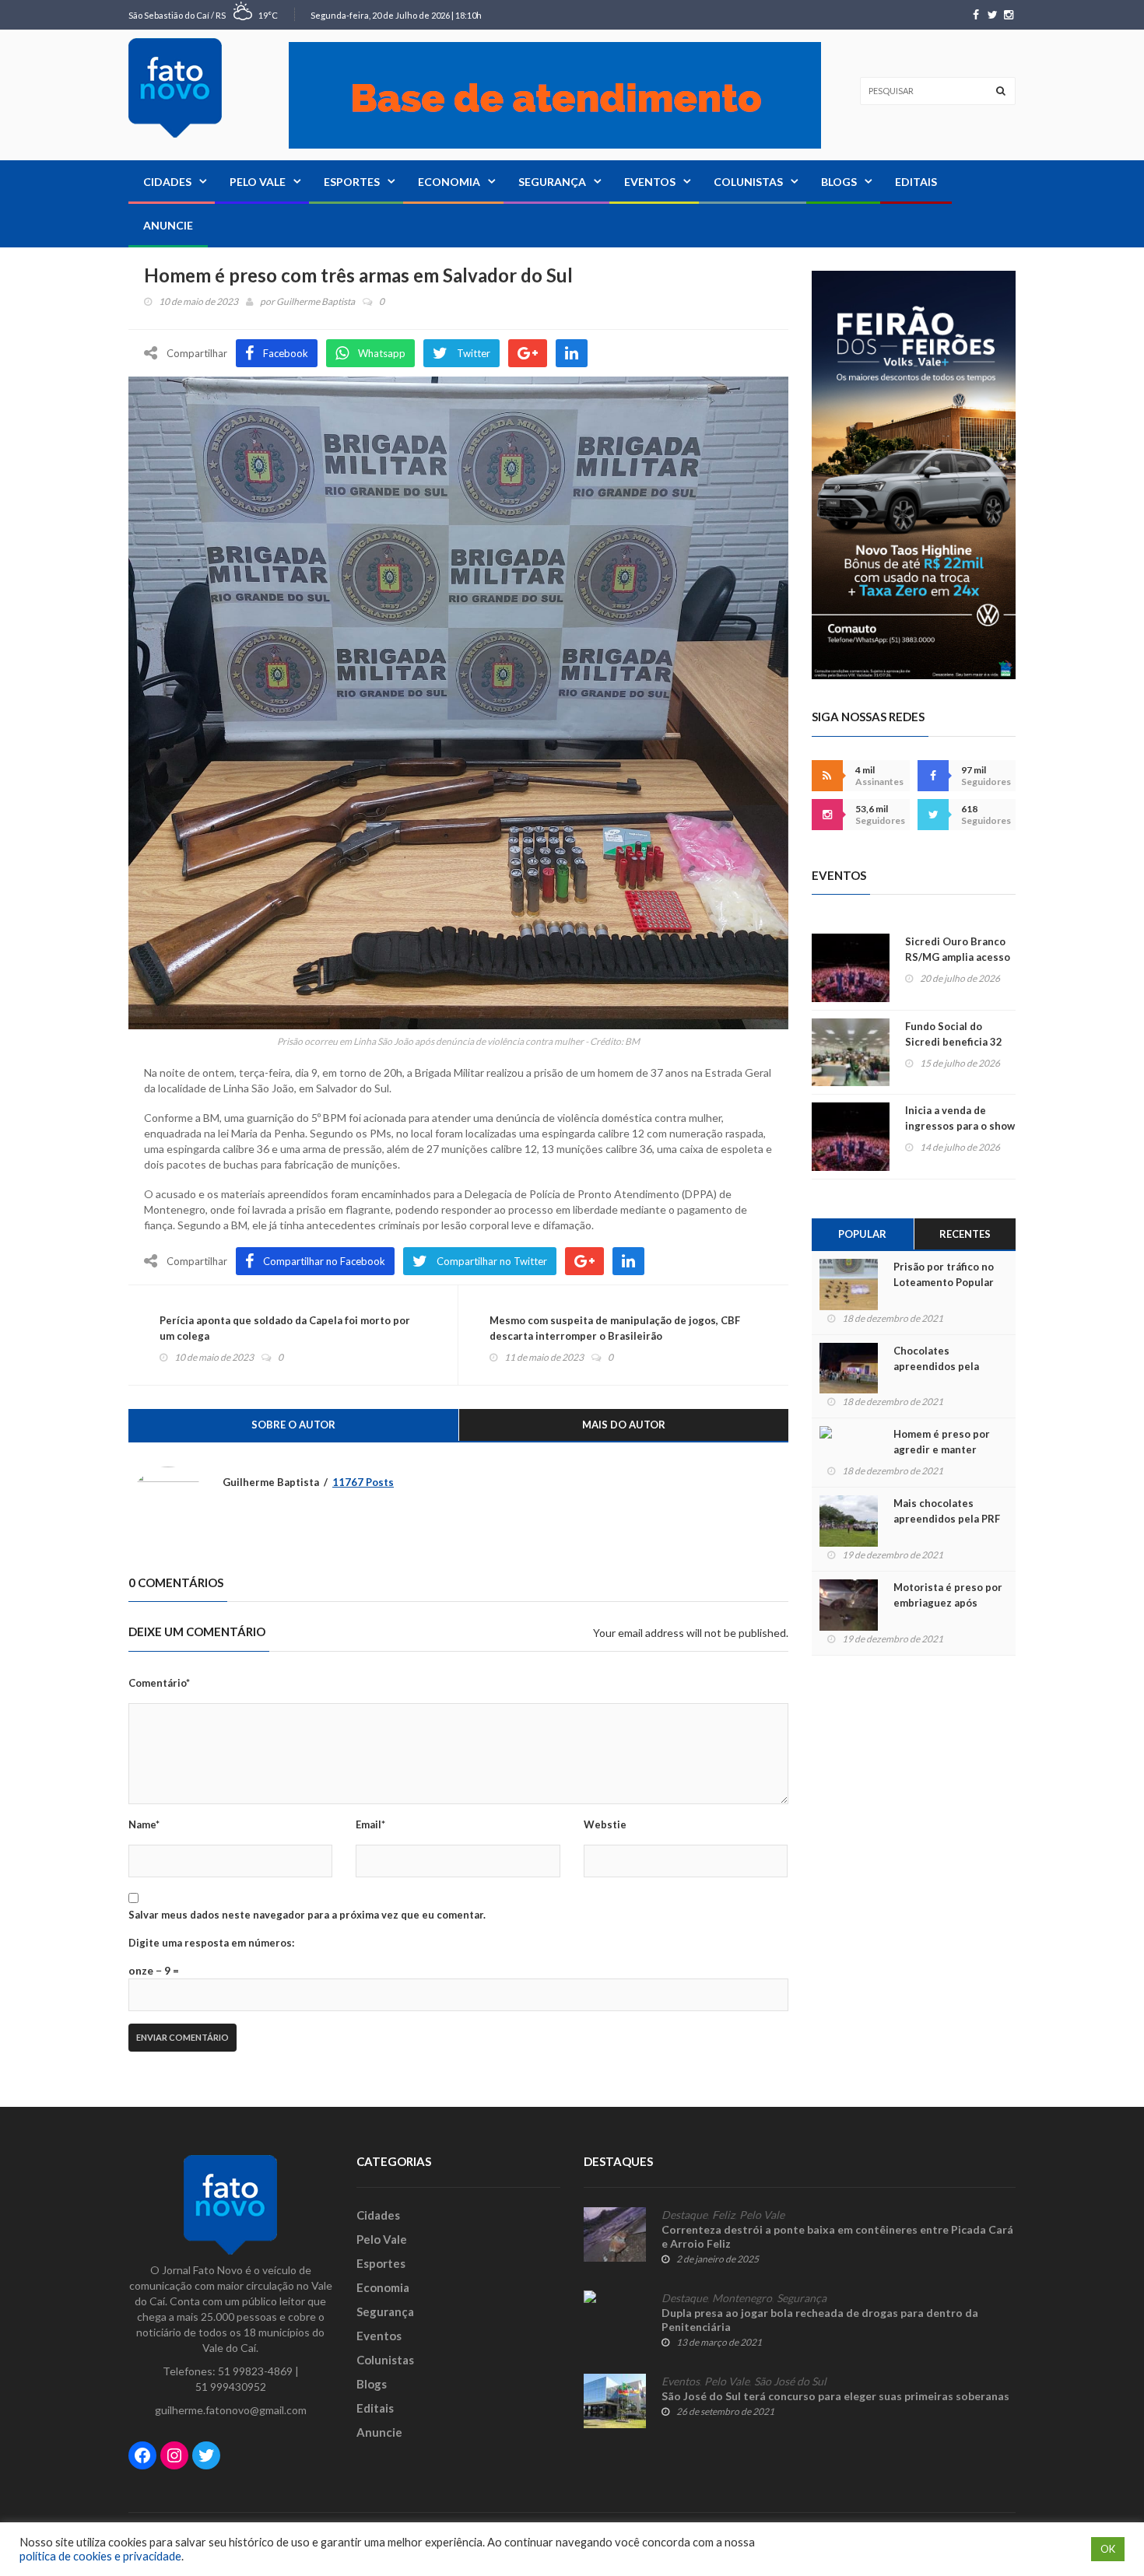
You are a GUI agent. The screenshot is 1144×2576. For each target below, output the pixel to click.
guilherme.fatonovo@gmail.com (231, 2410)
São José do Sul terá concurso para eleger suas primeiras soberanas (835, 2396)
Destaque (684, 2215)
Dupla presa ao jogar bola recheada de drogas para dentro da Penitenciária (820, 2320)
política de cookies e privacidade (100, 2556)
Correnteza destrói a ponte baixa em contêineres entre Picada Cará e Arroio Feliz (837, 2236)
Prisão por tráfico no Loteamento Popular (944, 1274)
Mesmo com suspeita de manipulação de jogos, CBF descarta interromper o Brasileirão (615, 1328)
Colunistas (748, 182)
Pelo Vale (258, 182)
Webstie (605, 1824)
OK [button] (1108, 2549)
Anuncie (168, 225)
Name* (144, 1824)
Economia (449, 182)
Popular (862, 1234)
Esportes (352, 182)
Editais (916, 182)
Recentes (965, 1234)
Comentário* (159, 1683)
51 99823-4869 (255, 2371)
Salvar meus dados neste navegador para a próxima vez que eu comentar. (307, 1915)
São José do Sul (790, 2381)
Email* (370, 1824)
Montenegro (742, 2298)
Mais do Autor (624, 1425)
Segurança (552, 182)
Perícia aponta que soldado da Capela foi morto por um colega (285, 1328)
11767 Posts (363, 1482)
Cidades (167, 182)
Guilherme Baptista (316, 301)
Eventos (650, 182)
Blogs (839, 182)
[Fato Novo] (175, 88)
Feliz (723, 2215)
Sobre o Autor (293, 1425)
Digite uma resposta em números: (211, 1943)
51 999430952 (231, 2387)
